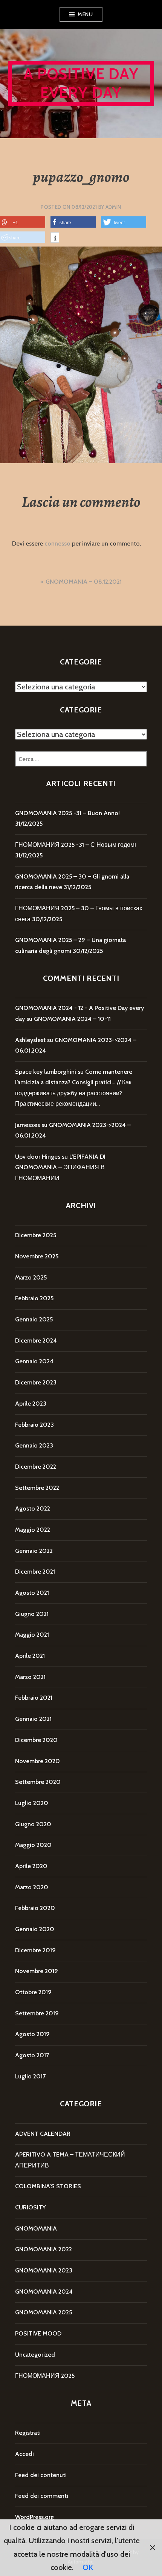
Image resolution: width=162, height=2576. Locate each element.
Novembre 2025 (37, 1256)
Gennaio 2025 (34, 1319)
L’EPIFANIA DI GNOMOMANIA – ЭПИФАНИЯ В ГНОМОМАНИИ (60, 1167)
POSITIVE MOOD (38, 2333)
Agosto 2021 (32, 1593)
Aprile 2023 (31, 1404)
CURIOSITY (30, 2207)
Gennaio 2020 (35, 1929)
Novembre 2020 (37, 1761)
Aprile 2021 (30, 1656)
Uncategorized (35, 2355)
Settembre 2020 (38, 1782)
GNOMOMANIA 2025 (44, 2312)
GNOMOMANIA (36, 2228)
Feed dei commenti (42, 2496)
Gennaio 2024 (34, 1361)
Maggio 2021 (32, 1635)
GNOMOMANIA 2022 (44, 2249)
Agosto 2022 (33, 1508)
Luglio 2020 (32, 1803)
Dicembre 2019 (35, 1950)
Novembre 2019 (37, 1971)
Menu (85, 14)
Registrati (28, 2433)
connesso (57, 543)
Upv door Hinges (38, 1157)
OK (88, 2567)
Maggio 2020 (33, 1845)
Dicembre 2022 (36, 1467)
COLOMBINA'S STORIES (48, 2186)
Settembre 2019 (37, 2013)
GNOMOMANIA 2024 (44, 2292)
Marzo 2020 (32, 1887)
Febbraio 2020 (35, 1908)
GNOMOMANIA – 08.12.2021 (84, 582)
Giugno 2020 (33, 1824)
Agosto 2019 (32, 2034)
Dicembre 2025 (36, 1235)
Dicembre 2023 (36, 1382)
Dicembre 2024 (36, 1340)
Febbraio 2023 (34, 1425)
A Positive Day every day (81, 83)
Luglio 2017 (30, 2076)
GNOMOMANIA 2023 (44, 2270)
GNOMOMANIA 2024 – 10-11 (72, 1019)
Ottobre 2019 (33, 1992)
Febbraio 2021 (34, 1698)
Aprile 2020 (31, 1866)
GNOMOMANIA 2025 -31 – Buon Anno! (67, 813)
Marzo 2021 (30, 1677)
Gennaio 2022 (34, 1551)
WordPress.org (34, 2517)
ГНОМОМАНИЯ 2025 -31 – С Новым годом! (76, 845)
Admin (113, 207)
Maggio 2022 (33, 1530)
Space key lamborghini (46, 1072)
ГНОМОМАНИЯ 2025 (45, 2376)
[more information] (55, 239)
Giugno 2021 (32, 1614)
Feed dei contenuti (41, 2475)
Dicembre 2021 (35, 1572)
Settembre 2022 (37, 1488)
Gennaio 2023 (34, 1445)
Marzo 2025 (31, 1277)
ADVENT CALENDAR (43, 2134)
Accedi (24, 2454)
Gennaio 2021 (33, 1719)
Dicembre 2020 (36, 1740)
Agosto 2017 (32, 2055)
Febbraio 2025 (34, 1298)
